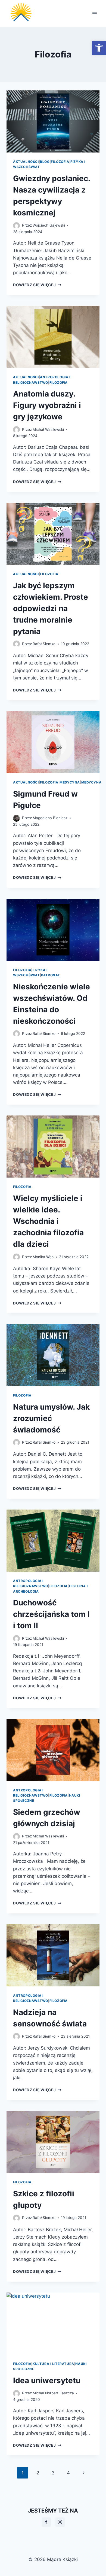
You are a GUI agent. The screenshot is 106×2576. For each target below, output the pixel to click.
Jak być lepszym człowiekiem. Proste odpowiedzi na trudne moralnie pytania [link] (51, 608)
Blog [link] (45, 162)
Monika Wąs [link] (43, 1257)
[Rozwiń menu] (94, 13)
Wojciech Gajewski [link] (49, 225)
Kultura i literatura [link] (53, 2364)
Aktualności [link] (26, 162)
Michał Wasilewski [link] (48, 429)
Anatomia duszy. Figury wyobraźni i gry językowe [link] (47, 405)
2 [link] (38, 2473)
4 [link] (68, 2473)
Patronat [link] (51, 975)
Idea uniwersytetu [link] (47, 2380)
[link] (99, 48)
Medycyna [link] (70, 782)
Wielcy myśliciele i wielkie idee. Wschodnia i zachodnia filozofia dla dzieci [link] (48, 1221)
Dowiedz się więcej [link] (37, 285)
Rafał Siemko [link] (44, 644)
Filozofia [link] (60, 162)
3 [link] (53, 2473)
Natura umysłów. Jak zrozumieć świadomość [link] (51, 1418)
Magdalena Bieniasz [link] (50, 818)
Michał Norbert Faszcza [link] (53, 2393)
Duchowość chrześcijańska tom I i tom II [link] (51, 1614)
